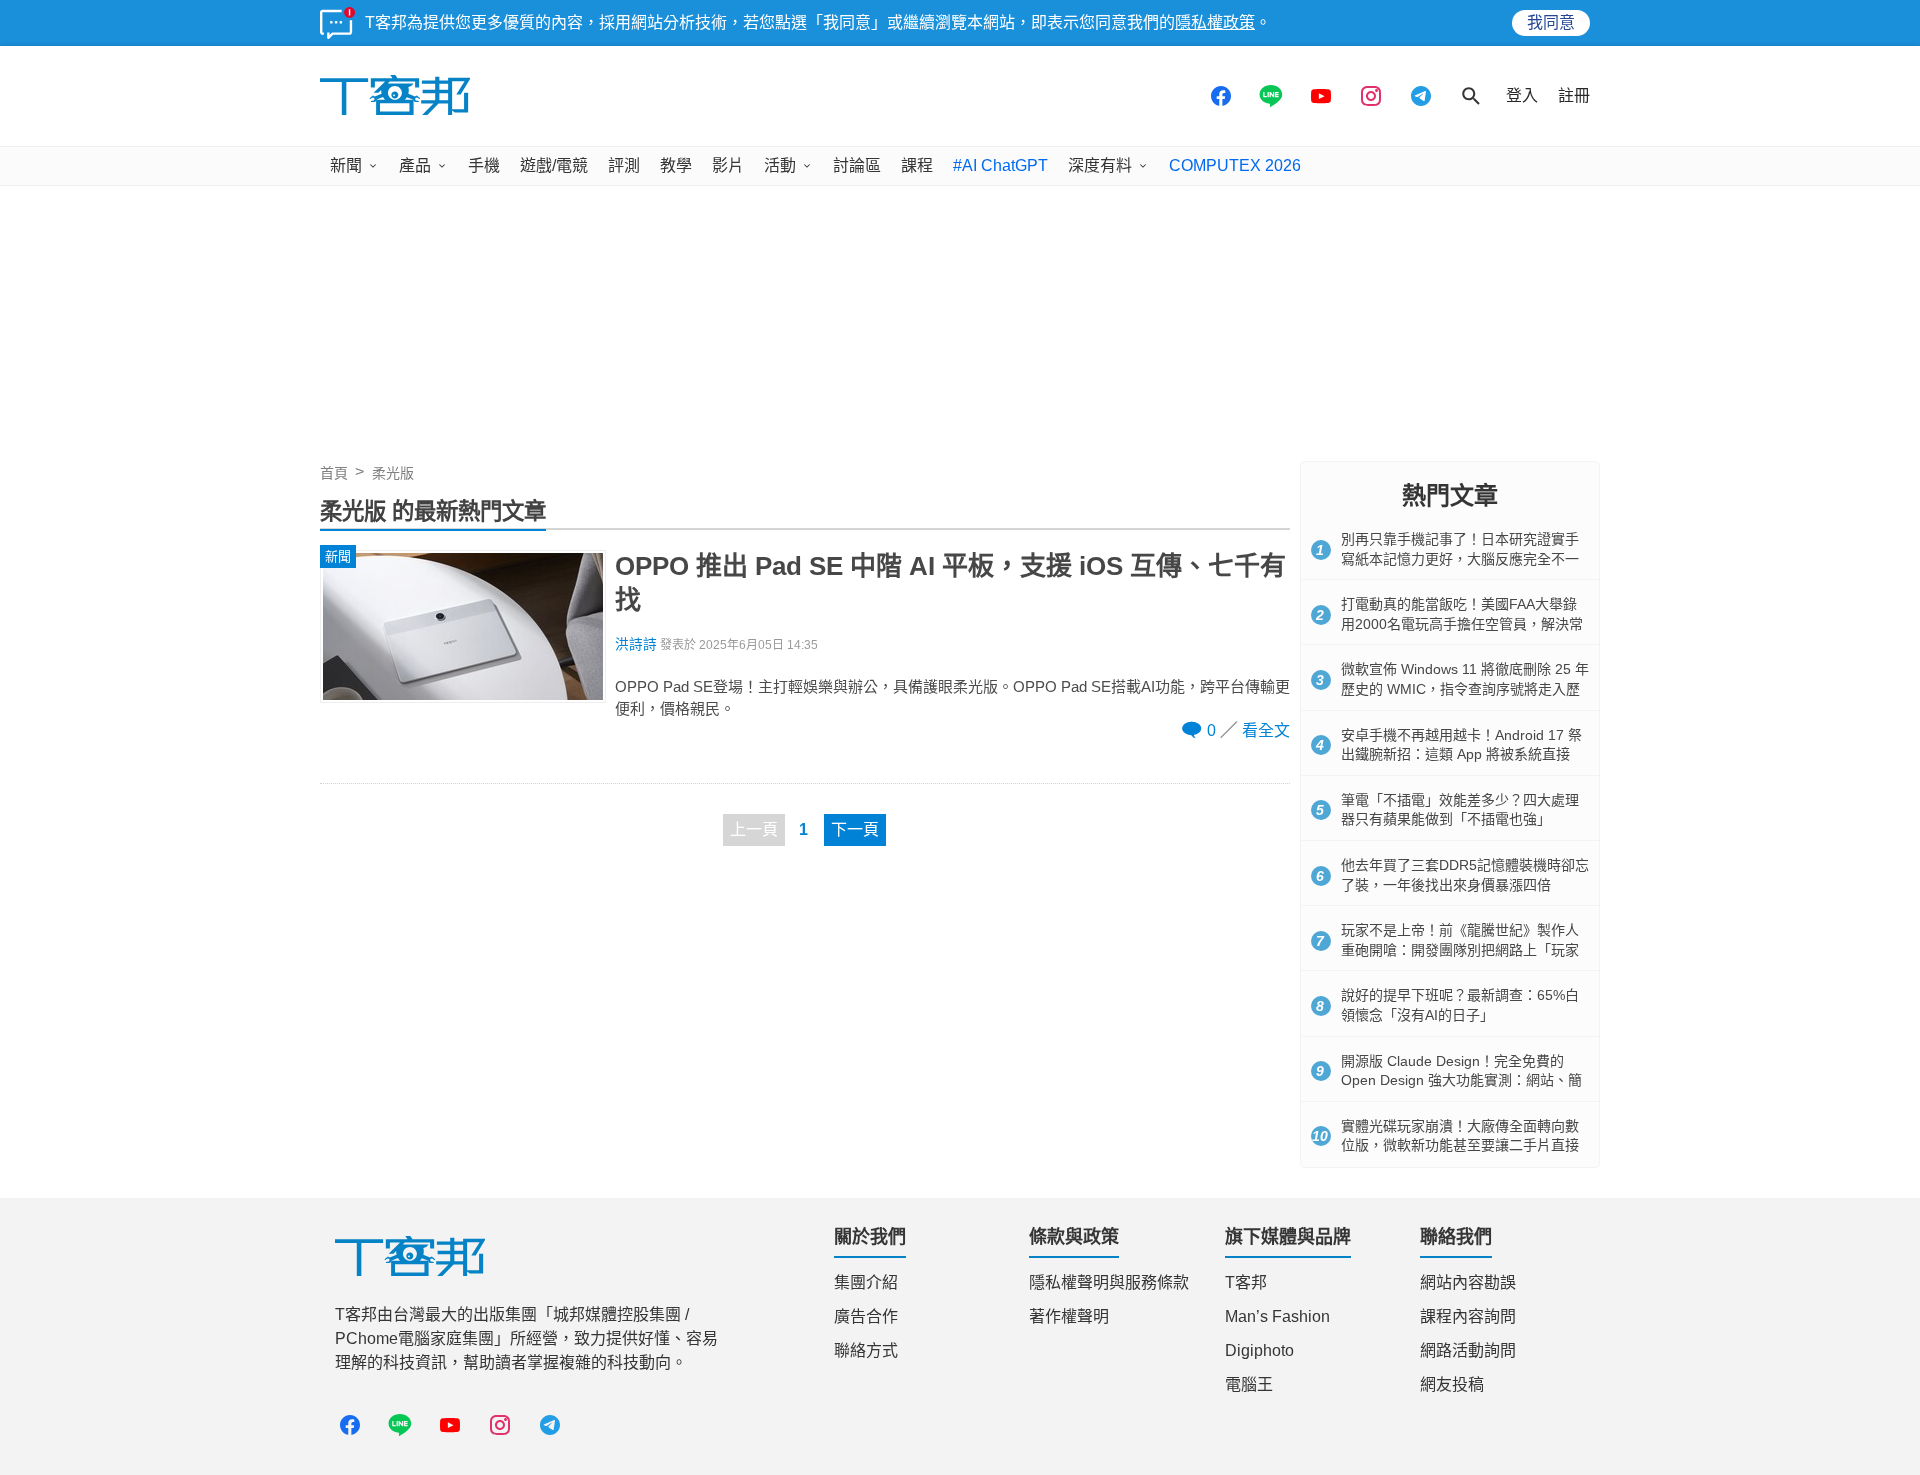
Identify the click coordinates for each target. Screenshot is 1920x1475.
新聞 (346, 165)
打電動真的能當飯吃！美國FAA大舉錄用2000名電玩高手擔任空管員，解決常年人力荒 (1462, 623)
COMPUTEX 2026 (1235, 165)
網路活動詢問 (1468, 1350)
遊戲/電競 (554, 165)
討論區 (857, 165)
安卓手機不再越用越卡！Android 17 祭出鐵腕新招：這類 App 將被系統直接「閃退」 (1461, 754)
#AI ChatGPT (1000, 165)
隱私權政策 (1215, 22)
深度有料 (1100, 165)
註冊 (1574, 95)
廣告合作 (866, 1316)
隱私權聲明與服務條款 (1109, 1282)
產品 (415, 165)
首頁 (334, 473)
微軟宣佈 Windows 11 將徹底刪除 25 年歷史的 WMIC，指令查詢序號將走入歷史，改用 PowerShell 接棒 (1465, 688)
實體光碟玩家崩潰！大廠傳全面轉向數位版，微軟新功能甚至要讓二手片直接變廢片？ (1460, 1145)
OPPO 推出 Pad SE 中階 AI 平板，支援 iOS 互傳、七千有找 (950, 583)
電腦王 (1249, 1384)
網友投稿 (1452, 1384)
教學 (676, 165)
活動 (780, 165)
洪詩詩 (636, 644)
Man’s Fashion (1277, 1316)
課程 (917, 165)
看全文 (1266, 730)
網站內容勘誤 (1468, 1282)
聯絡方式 (866, 1350)
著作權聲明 (1069, 1316)
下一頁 (855, 829)
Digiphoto (1259, 1350)
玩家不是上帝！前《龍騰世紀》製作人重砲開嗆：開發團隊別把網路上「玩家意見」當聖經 (1460, 949)
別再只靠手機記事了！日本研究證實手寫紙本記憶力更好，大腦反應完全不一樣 (1460, 558)
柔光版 (393, 473)
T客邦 (1246, 1282)
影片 (728, 165)
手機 (484, 165)
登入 (1522, 95)
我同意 (1551, 22)
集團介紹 (866, 1282)
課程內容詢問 (1468, 1316)
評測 (624, 165)
